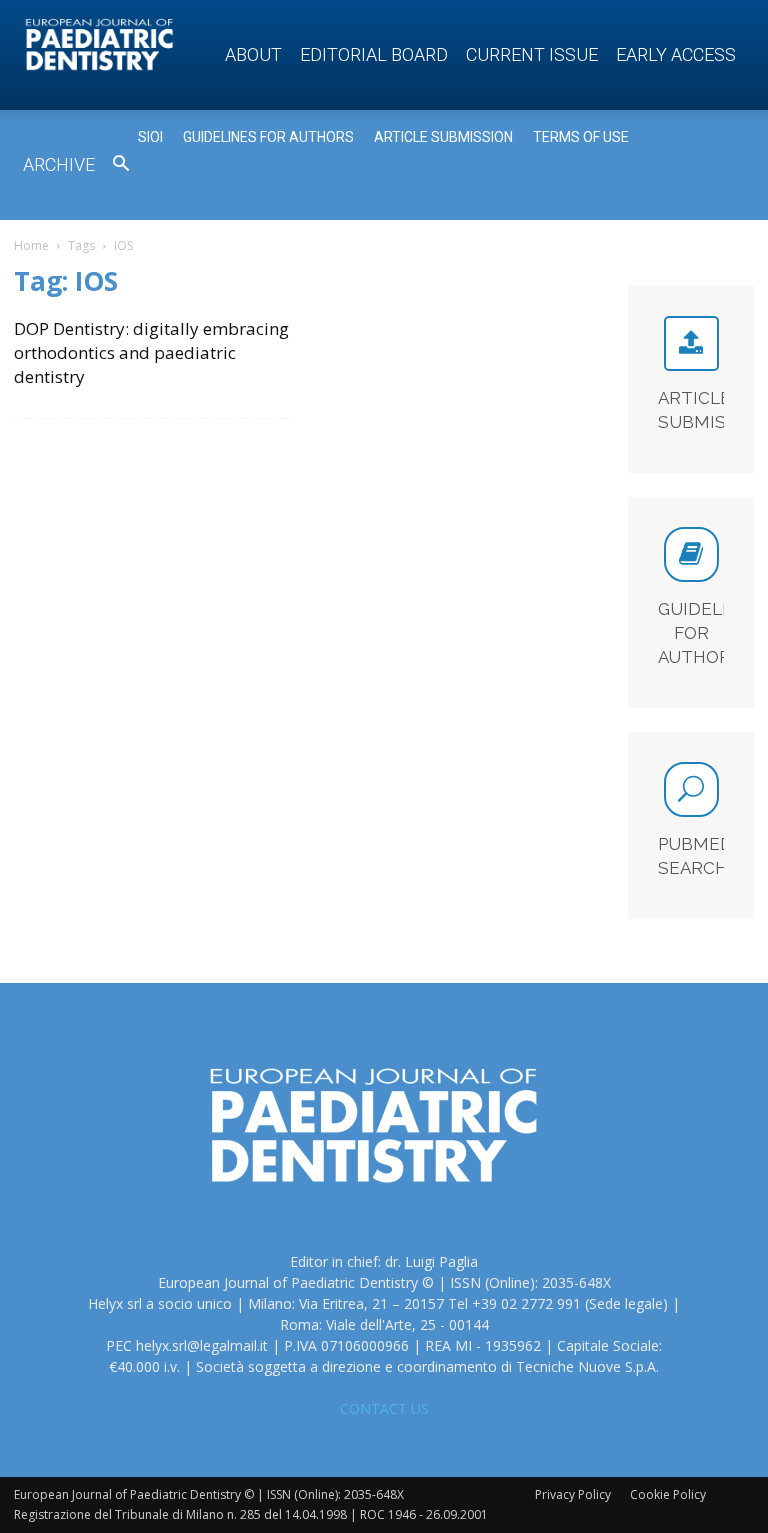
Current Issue (532, 54)
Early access (676, 54)
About (253, 54)
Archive (59, 164)
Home (31, 245)
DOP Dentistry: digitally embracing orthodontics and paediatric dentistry (151, 352)
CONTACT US (384, 1408)
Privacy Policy (573, 1494)
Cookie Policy (668, 1494)
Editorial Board (374, 54)
